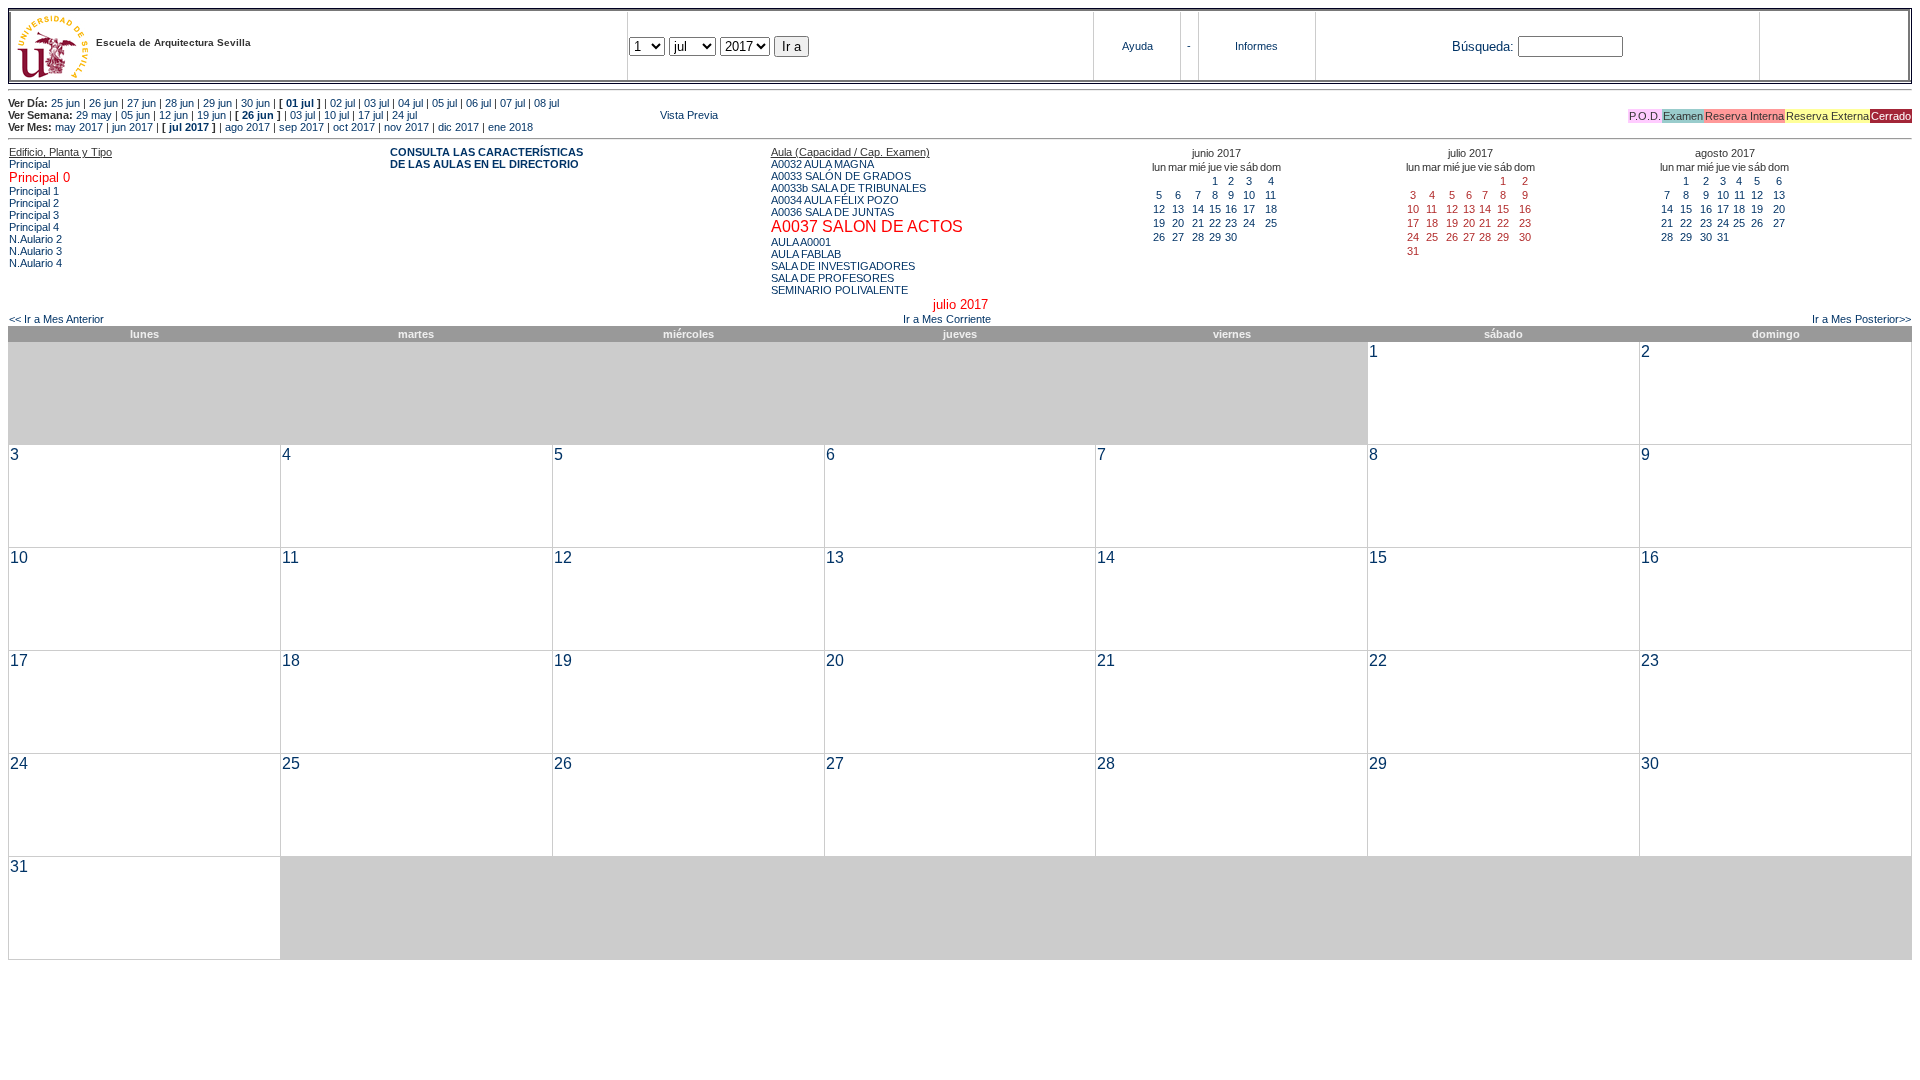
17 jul (370, 115)
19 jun (211, 115)
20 (1178, 223)
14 (1198, 209)
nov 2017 (406, 127)
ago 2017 (247, 127)
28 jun (179, 103)
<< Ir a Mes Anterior (56, 319)
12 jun (173, 115)
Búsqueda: (1483, 46)
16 (1231, 209)
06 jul (478, 103)
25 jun (65, 103)
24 (1249, 223)
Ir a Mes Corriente (947, 319)
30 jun (255, 103)
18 (1271, 209)
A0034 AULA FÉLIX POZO (835, 200)
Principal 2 (34, 203)
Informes (1256, 46)
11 (1270, 195)
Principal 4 (34, 227)
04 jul (410, 103)
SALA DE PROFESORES (832, 278)
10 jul (336, 115)
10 (1249, 195)
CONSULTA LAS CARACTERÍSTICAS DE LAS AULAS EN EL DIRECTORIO (486, 158)
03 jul (376, 103)
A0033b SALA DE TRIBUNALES (848, 188)
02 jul (342, 103)
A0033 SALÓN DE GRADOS (841, 176)
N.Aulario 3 (35, 251)
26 (1159, 237)
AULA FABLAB (806, 254)
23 (1231, 223)
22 (1215, 223)
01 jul (300, 103)
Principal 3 (34, 215)
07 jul (512, 103)
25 (1271, 223)
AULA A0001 (801, 242)
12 (1159, 209)
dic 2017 (458, 127)
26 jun (103, 103)
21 (1198, 223)
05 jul (444, 103)
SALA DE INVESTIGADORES (843, 266)
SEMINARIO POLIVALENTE (839, 290)
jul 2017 (189, 127)
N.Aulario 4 (35, 263)
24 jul (404, 115)
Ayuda (1137, 46)
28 (1198, 237)
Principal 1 (34, 191)
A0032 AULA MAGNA (822, 164)
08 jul (546, 103)
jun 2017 (132, 127)
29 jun (217, 103)
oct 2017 (354, 127)
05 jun (135, 115)
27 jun (141, 103)
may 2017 (79, 127)
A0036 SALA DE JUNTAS (832, 212)
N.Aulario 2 (35, 239)
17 (1249, 209)
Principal (29, 164)
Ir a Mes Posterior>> (1861, 319)
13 (1178, 209)
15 (1215, 209)
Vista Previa (569, 115)
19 (1159, 223)
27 (1178, 237)
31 (1723, 237)
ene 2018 (510, 127)
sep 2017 (301, 127)
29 (1215, 237)
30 (1231, 237)
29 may (94, 115)
